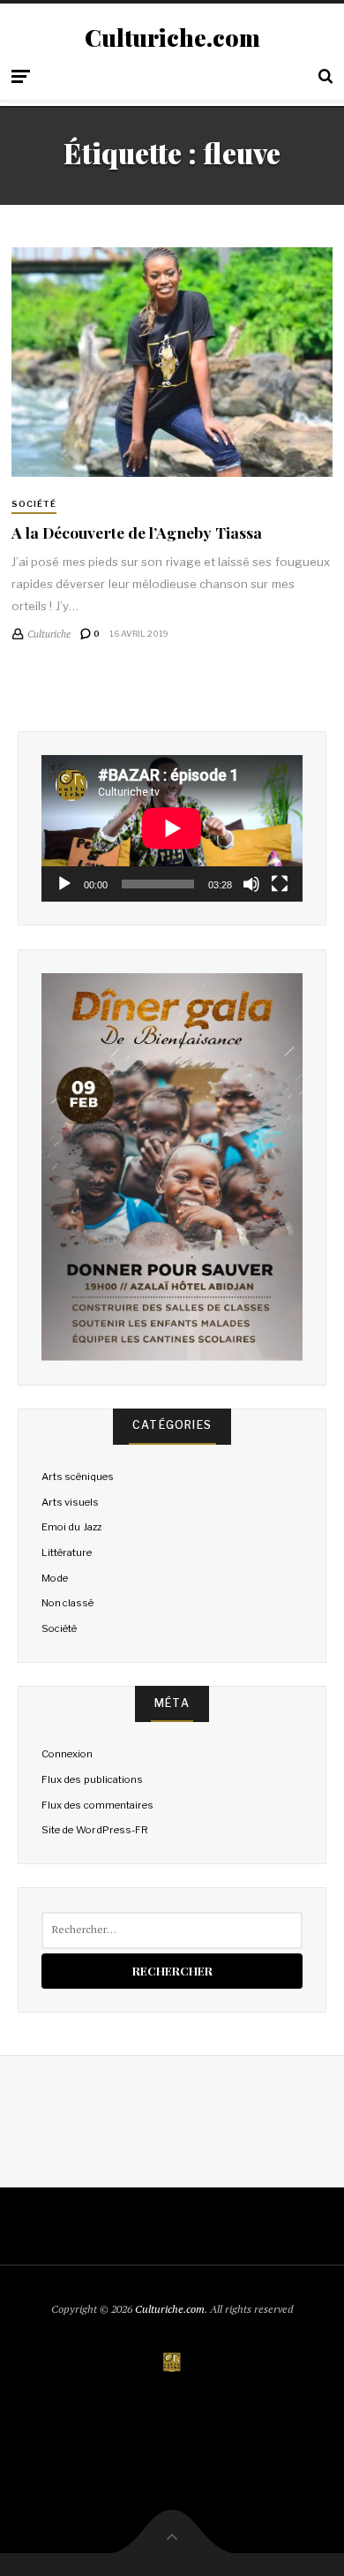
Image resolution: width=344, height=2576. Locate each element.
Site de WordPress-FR (94, 1830)
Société (34, 504)
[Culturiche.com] (172, 2363)
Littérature (67, 1552)
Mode (55, 1578)
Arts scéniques (78, 1477)
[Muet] (251, 884)
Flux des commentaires (97, 1805)
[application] (172, 828)
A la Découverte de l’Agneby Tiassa (137, 532)
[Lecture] (64, 884)
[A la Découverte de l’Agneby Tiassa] (172, 363)
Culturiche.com (172, 38)
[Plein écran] (280, 884)
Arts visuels (70, 1502)
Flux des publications (92, 1779)
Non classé (67, 1603)
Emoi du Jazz (71, 1527)
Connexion (67, 1754)
